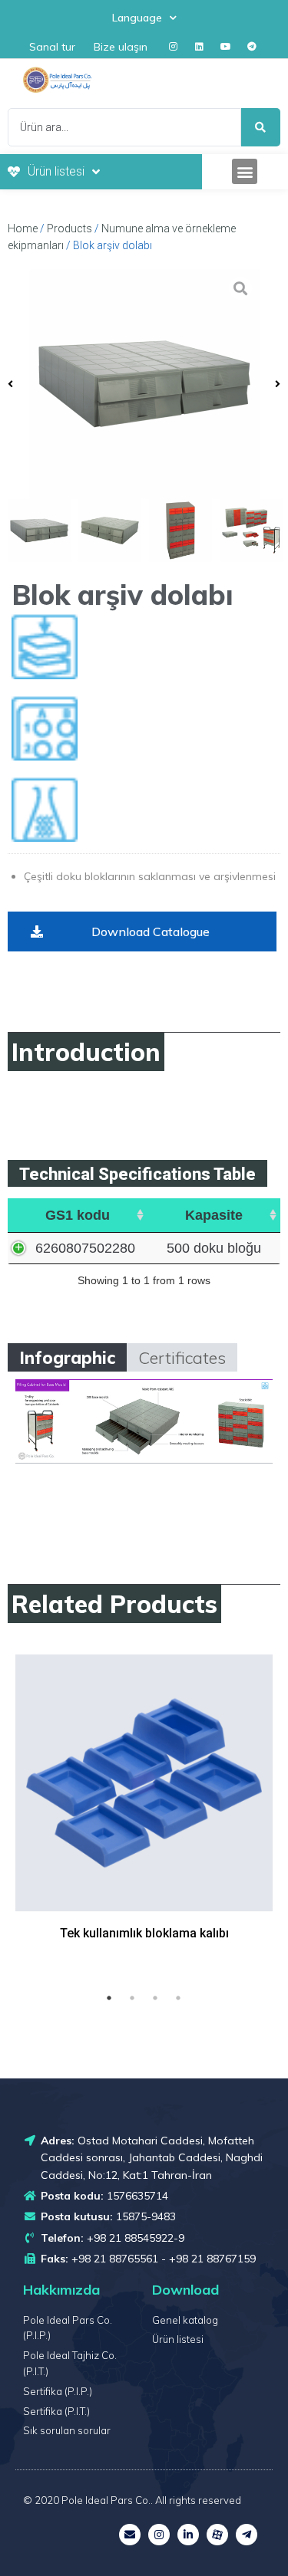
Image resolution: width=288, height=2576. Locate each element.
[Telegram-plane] (247, 2535)
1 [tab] (110, 1998)
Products (70, 228)
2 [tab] (133, 1998)
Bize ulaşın (121, 47)
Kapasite (214, 1215)
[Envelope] (130, 2535)
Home (23, 228)
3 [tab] (156, 1998)
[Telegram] (252, 47)
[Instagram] (174, 47)
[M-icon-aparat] (217, 2535)
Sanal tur (52, 47)
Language (137, 18)
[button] (245, 171)
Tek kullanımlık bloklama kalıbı (144, 1933)
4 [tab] (179, 1998)
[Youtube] (226, 47)
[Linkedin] (200, 47)
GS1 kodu (78, 1215)
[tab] (67, 1357)
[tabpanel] (144, 1817)
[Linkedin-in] (188, 2535)
